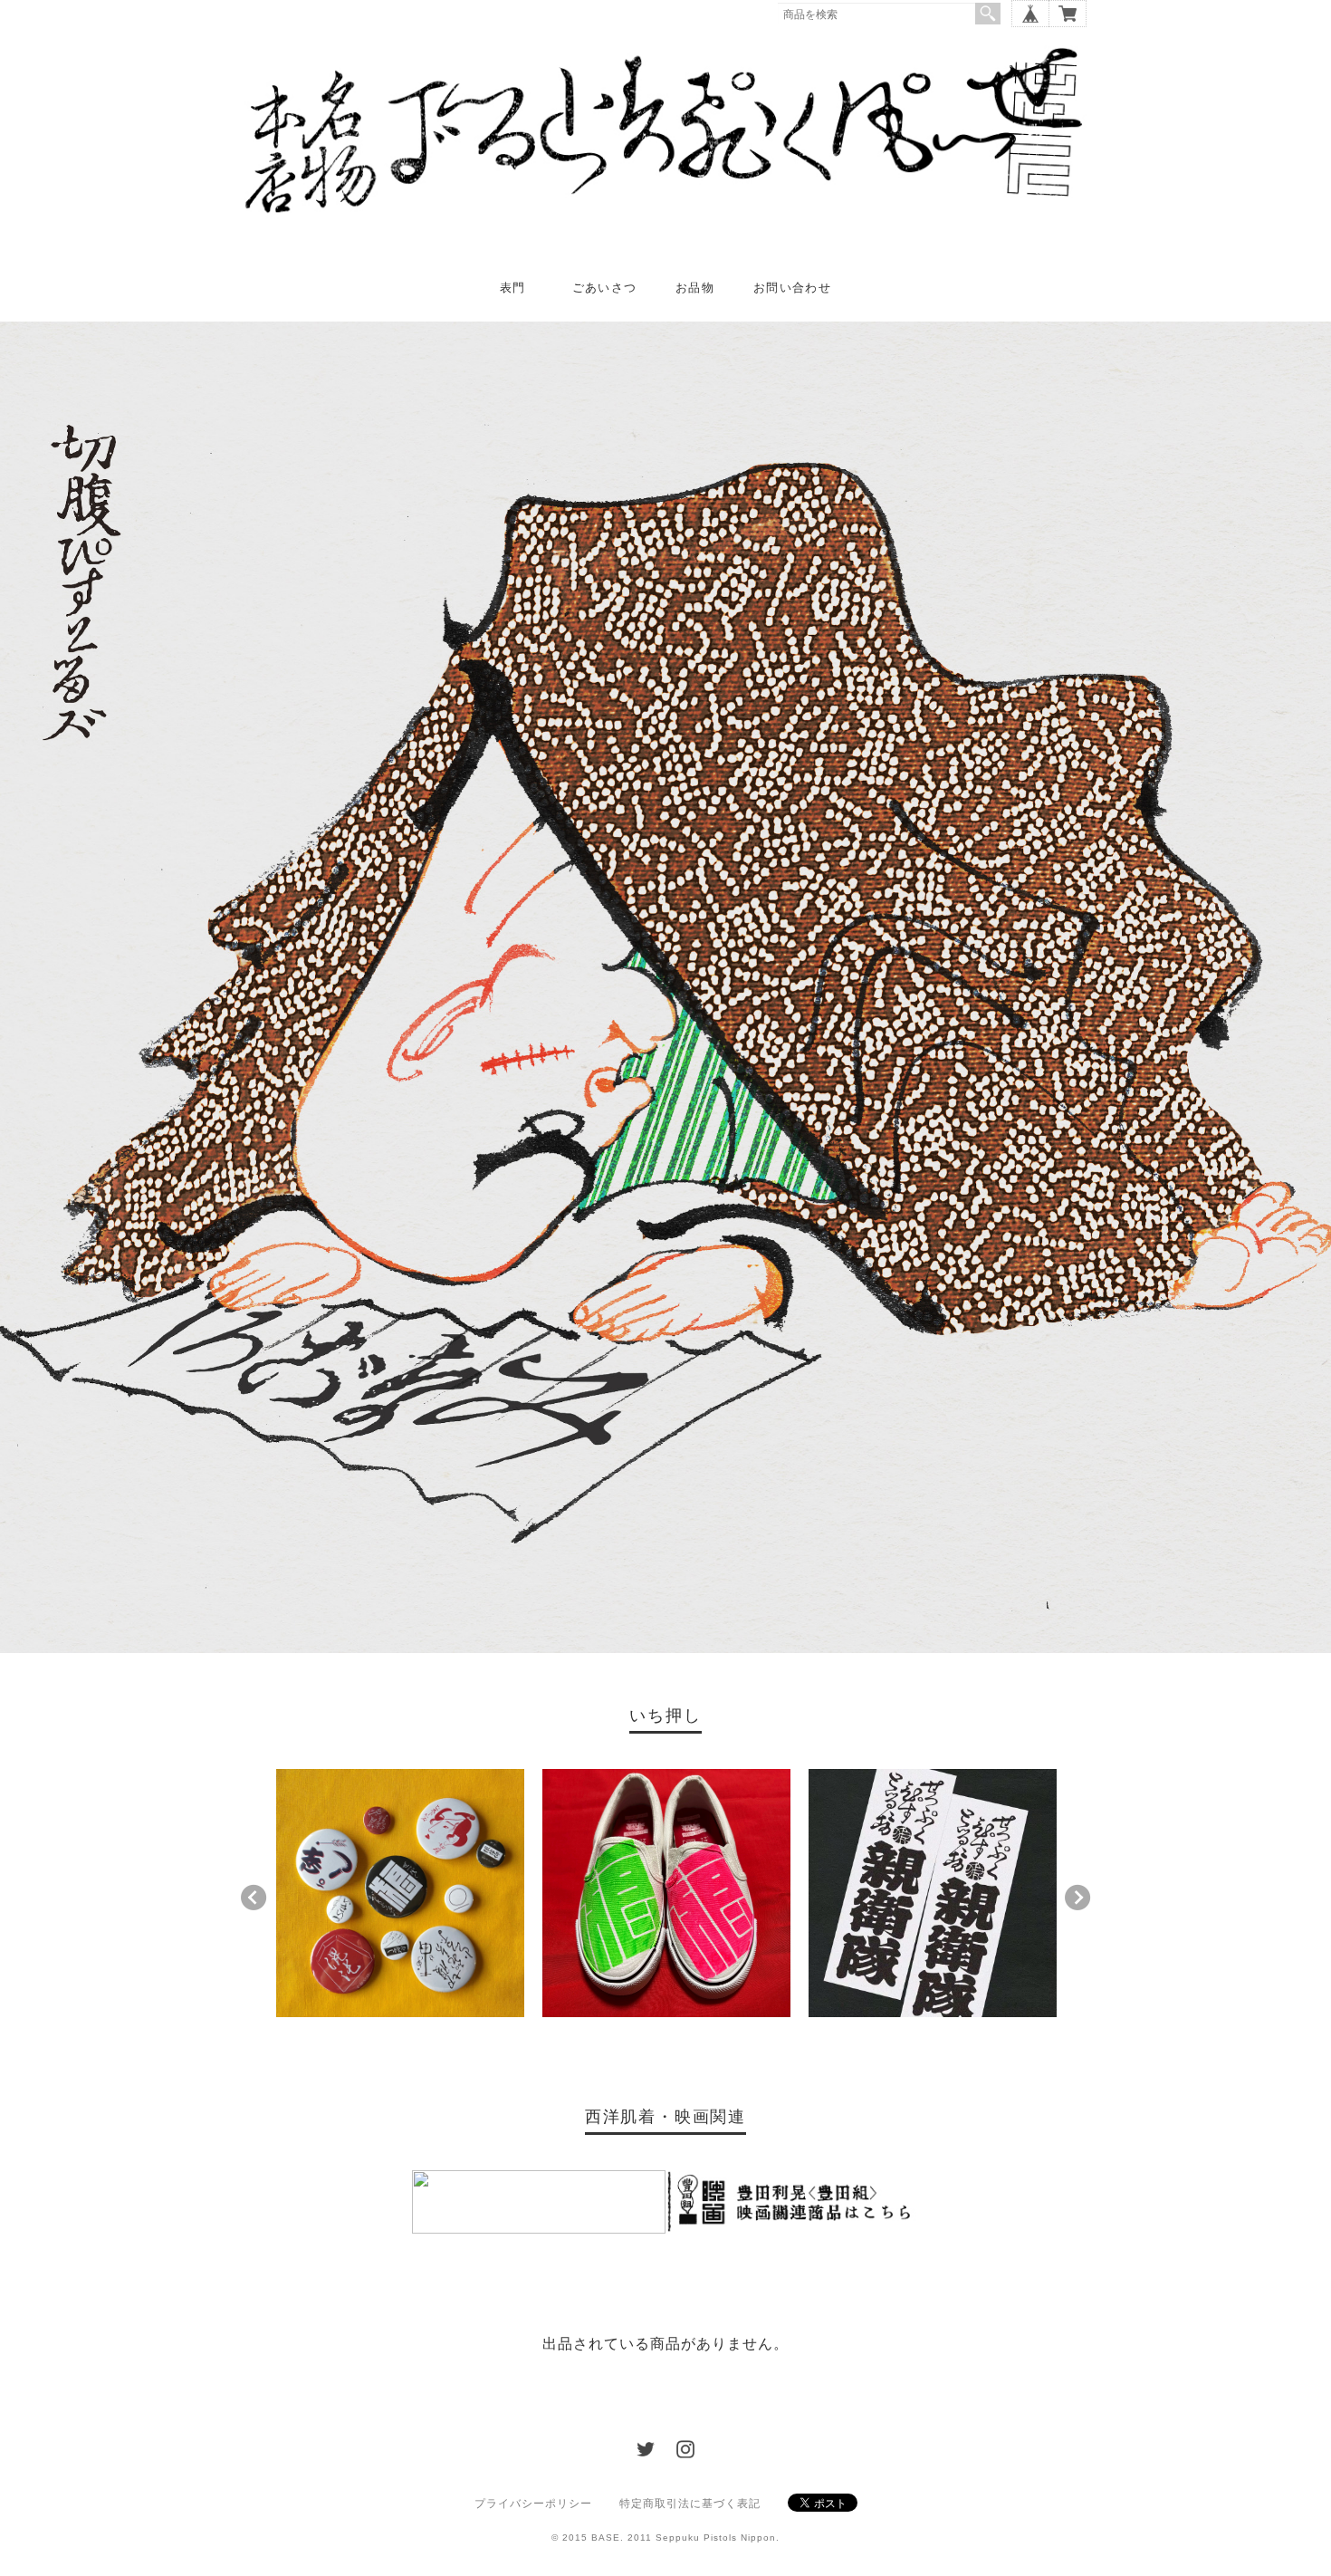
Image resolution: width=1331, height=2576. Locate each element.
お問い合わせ (792, 288)
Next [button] (1077, 1898)
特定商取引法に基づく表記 (690, 2504)
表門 (513, 288)
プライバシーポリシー (533, 2504)
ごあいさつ (605, 288)
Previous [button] (254, 1898)
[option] (400, 1893)
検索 (988, 14)
